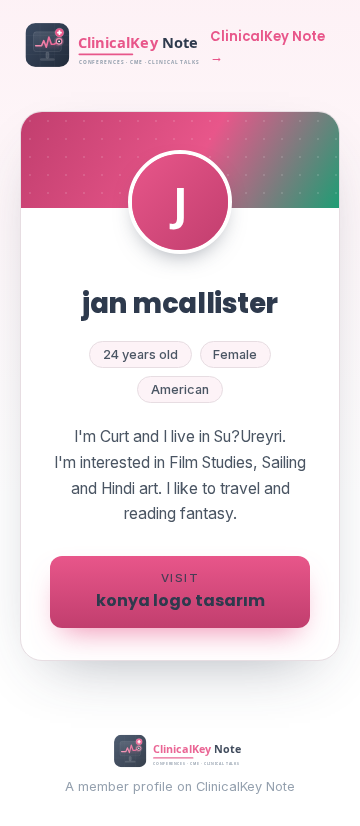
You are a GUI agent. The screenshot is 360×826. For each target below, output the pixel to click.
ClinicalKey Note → (267, 46)
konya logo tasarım (180, 591)
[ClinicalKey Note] (115, 47)
